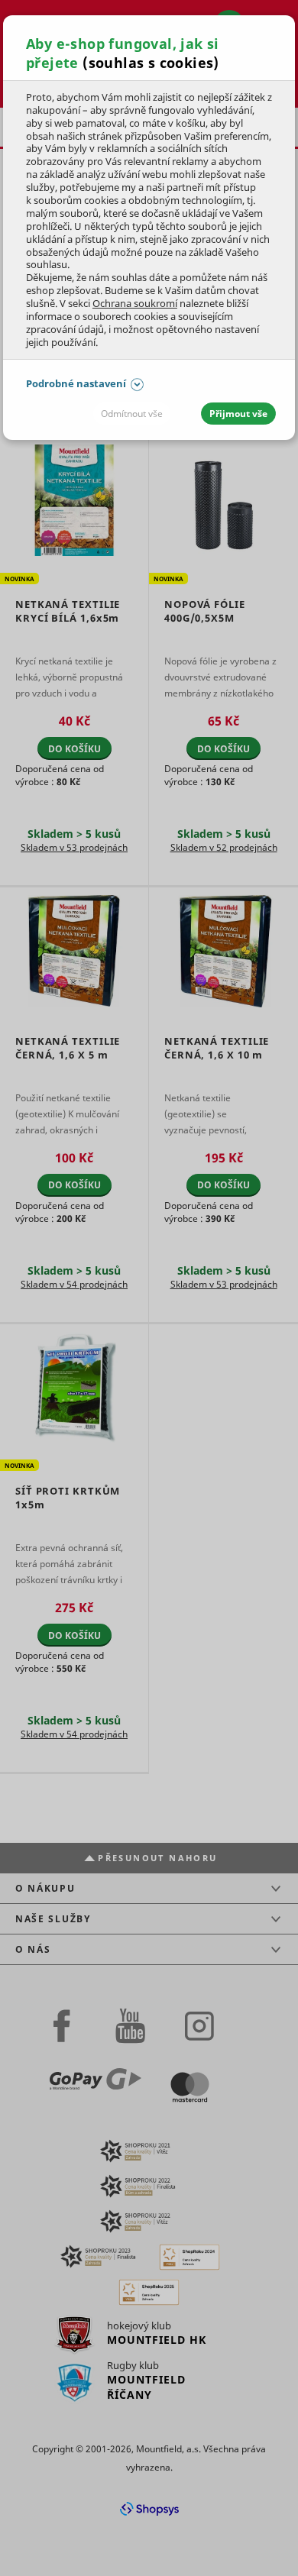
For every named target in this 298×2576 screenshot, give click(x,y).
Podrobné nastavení (76, 383)
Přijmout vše (238, 414)
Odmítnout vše (132, 414)
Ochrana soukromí (135, 303)
